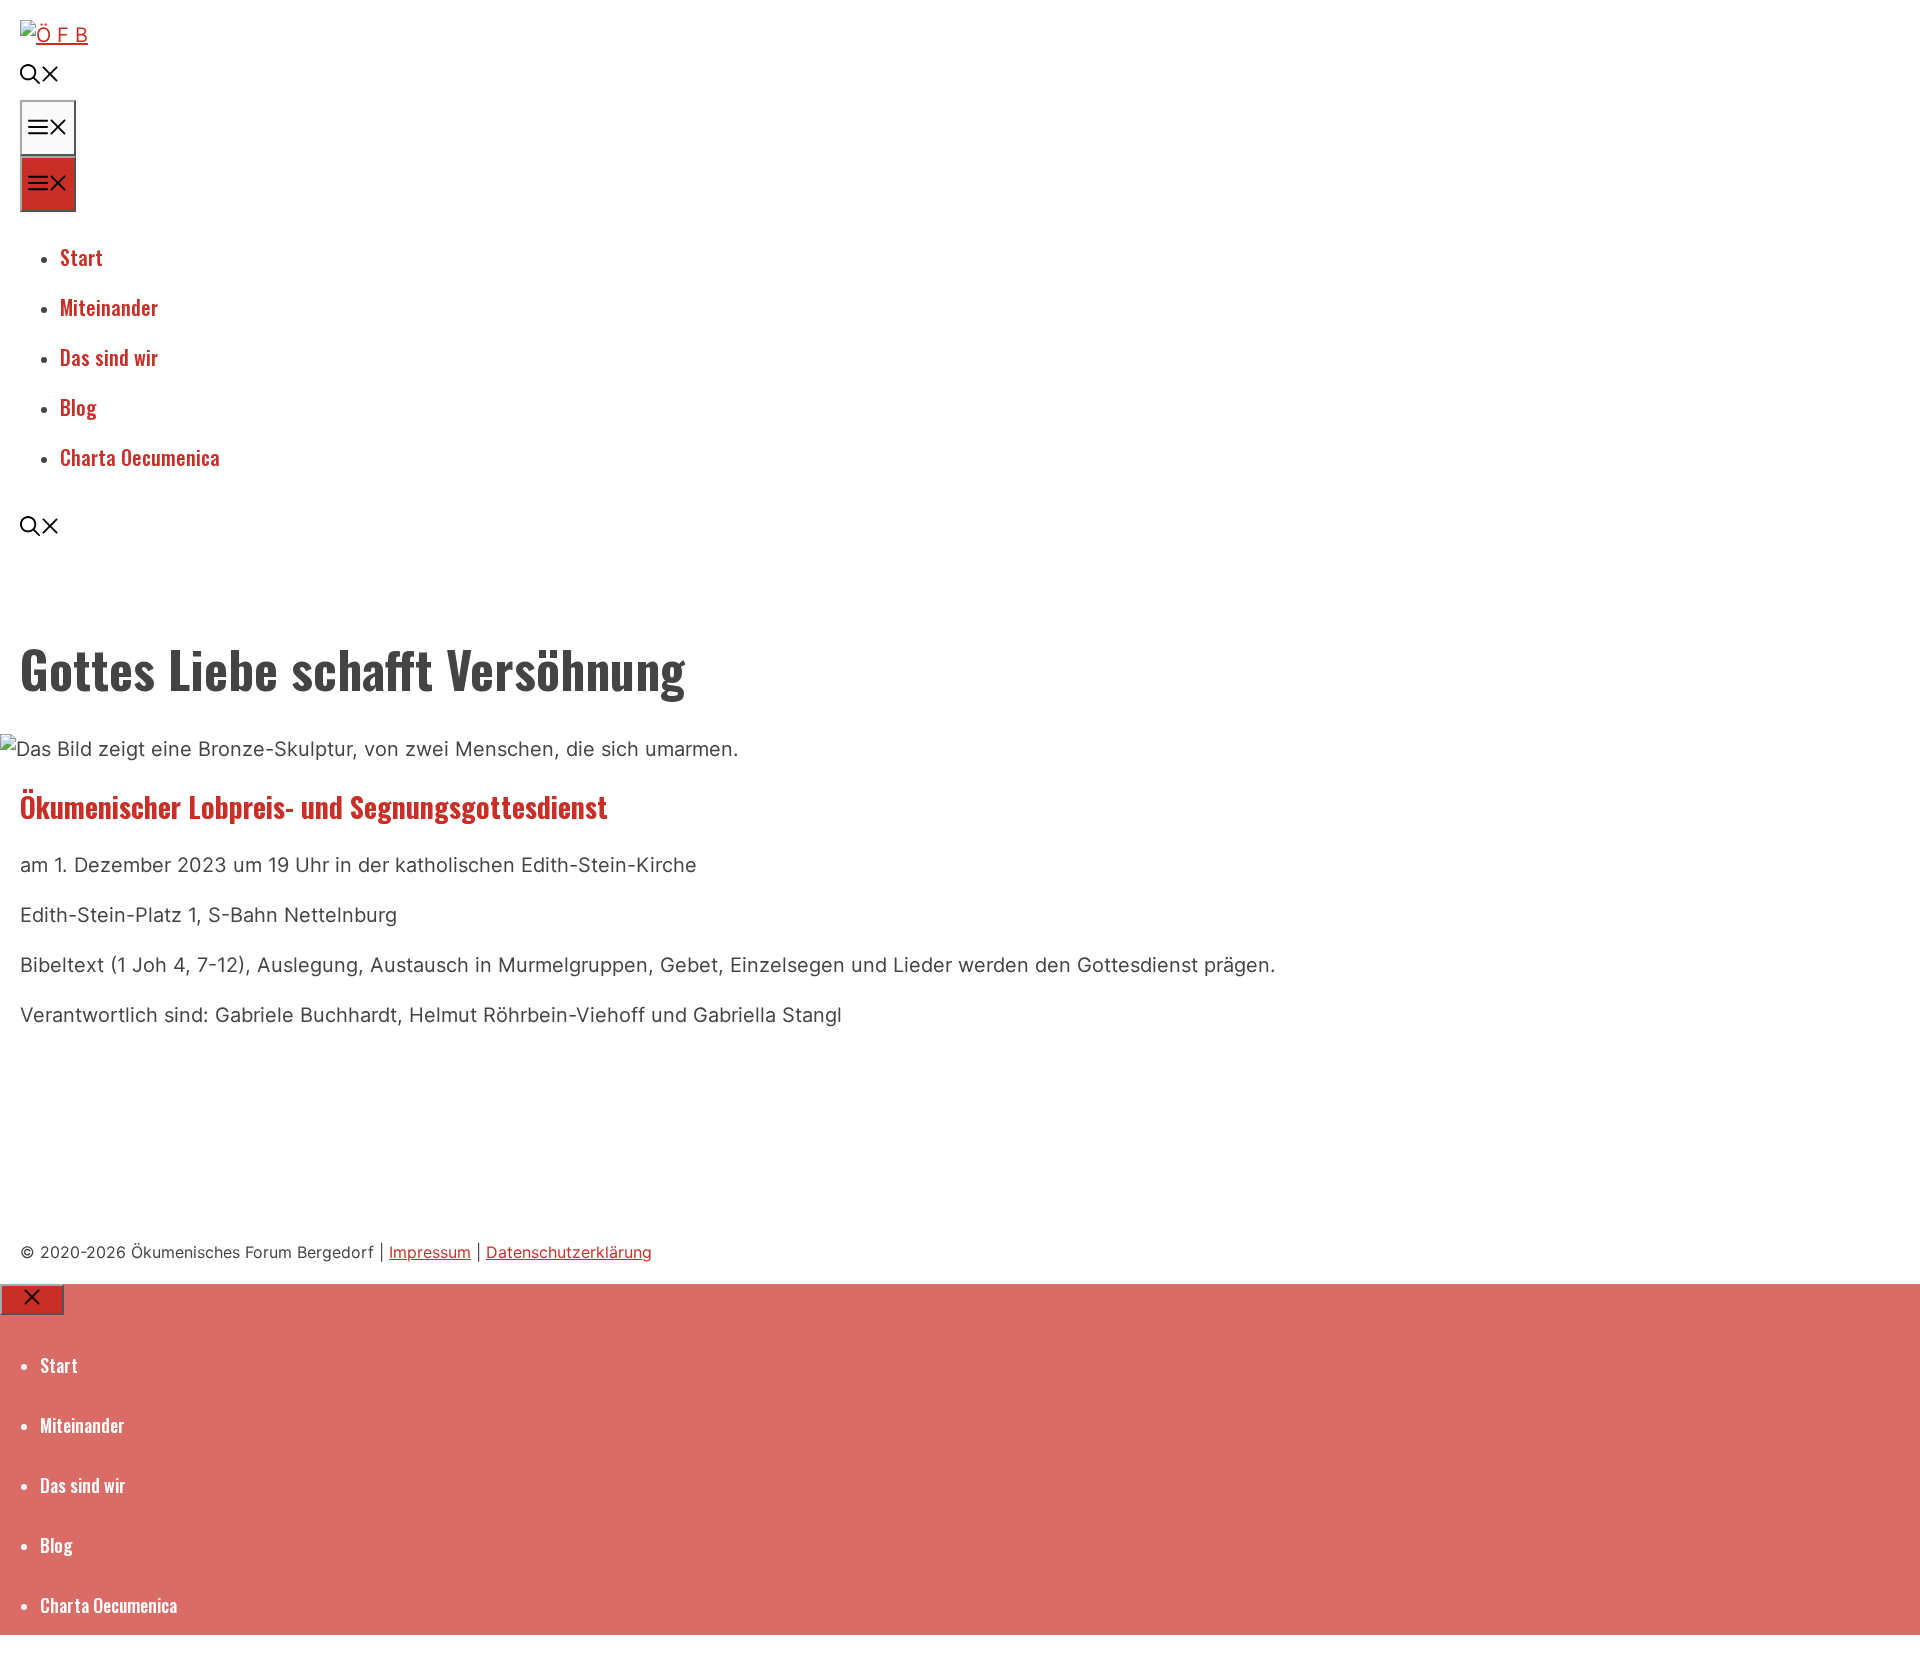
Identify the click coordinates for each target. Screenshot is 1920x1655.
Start (81, 257)
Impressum (430, 1252)
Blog (78, 407)
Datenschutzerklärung (569, 1252)
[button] (40, 75)
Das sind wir (109, 357)
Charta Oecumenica (140, 457)
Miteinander (109, 307)
